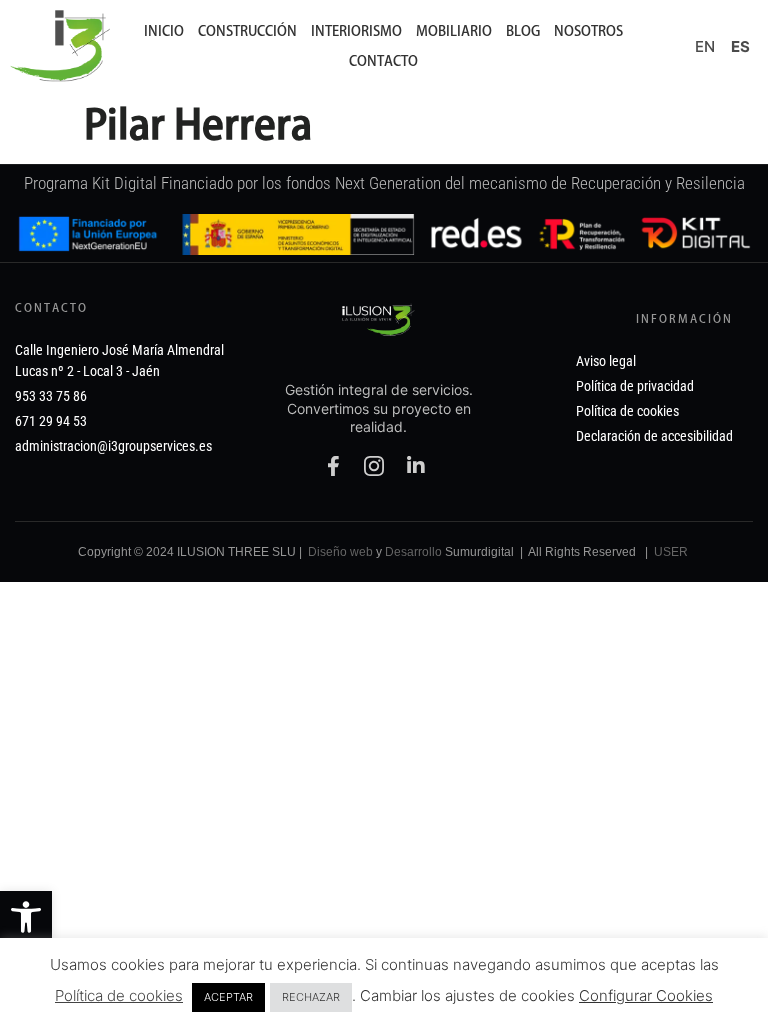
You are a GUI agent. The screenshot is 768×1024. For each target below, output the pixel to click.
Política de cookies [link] (119, 995)
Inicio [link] (164, 31)
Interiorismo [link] (356, 31)
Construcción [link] (247, 31)
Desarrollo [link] (413, 552)
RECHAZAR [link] (311, 997)
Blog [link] (523, 31)
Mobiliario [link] (454, 31)
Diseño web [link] (340, 552)
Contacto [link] (383, 61)
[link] (26, 917)
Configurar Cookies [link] (646, 995)
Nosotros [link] (588, 31)
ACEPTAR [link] (228, 997)
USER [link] (671, 552)
